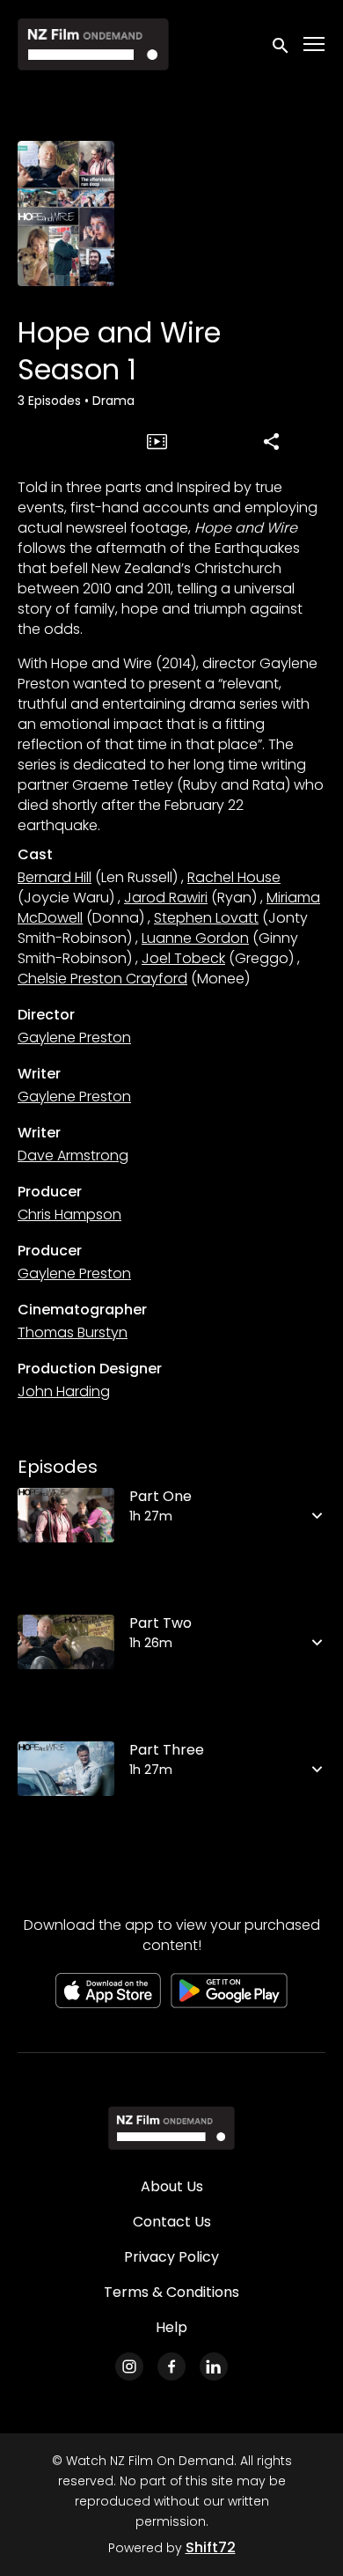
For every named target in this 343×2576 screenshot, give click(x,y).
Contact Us (172, 2222)
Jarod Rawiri (166, 898)
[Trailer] (157, 441)
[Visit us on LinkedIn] (214, 2366)
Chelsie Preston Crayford (102, 979)
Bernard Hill (55, 877)
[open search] (281, 44)
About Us (172, 2186)
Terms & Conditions (171, 2292)
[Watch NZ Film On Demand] (171, 2128)
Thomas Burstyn (73, 1332)
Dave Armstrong (73, 1156)
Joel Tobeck (183, 958)
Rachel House (234, 877)
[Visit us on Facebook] (171, 2366)
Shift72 (211, 2547)
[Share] (271, 441)
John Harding (64, 1391)
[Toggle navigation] (315, 44)
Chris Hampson (69, 1214)
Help (171, 2327)
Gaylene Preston (74, 1038)
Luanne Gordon (195, 938)
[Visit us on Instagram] (129, 2366)
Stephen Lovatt (206, 918)
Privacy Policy (171, 2257)
